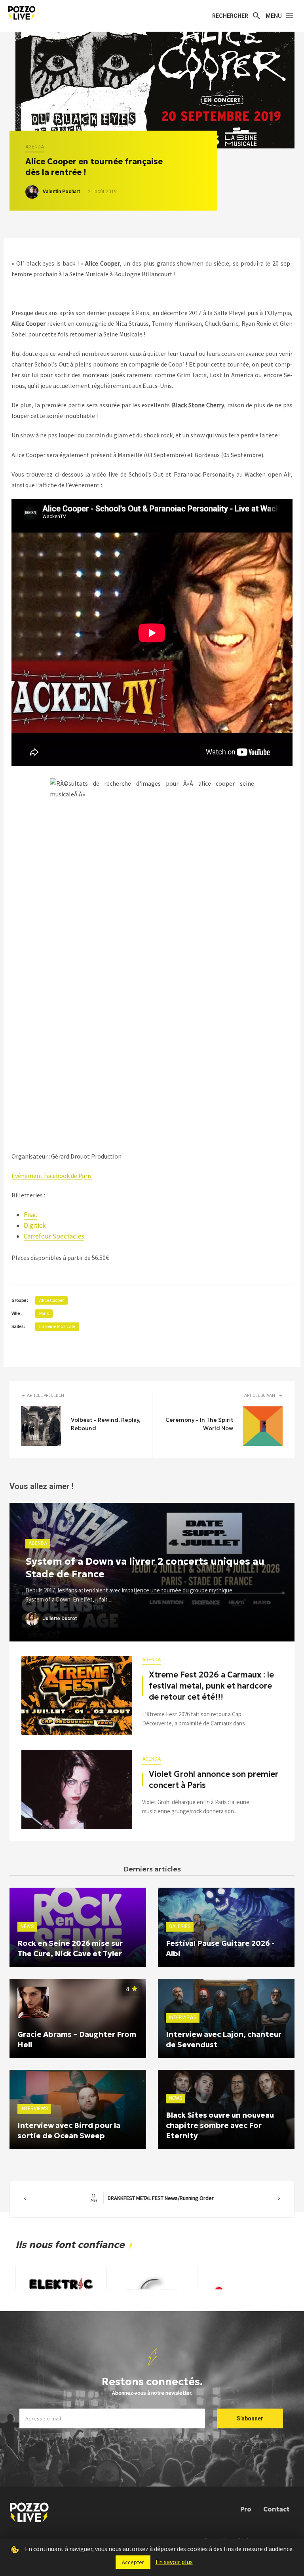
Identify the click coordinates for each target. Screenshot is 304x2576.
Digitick (35, 1225)
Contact (276, 2509)
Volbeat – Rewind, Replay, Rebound (106, 1424)
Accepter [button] (133, 2562)
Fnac (30, 1215)
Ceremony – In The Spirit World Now (199, 1424)
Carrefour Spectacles (54, 1236)
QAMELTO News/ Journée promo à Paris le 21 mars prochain (152, 2198)
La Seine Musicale (57, 1326)
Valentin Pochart (61, 192)
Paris (44, 1313)
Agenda (35, 147)
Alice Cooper (51, 1300)
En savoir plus (174, 2562)
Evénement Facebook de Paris (52, 1176)
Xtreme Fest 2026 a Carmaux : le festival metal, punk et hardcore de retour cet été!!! (211, 1686)
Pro (246, 2509)
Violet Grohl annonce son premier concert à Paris (214, 1780)
